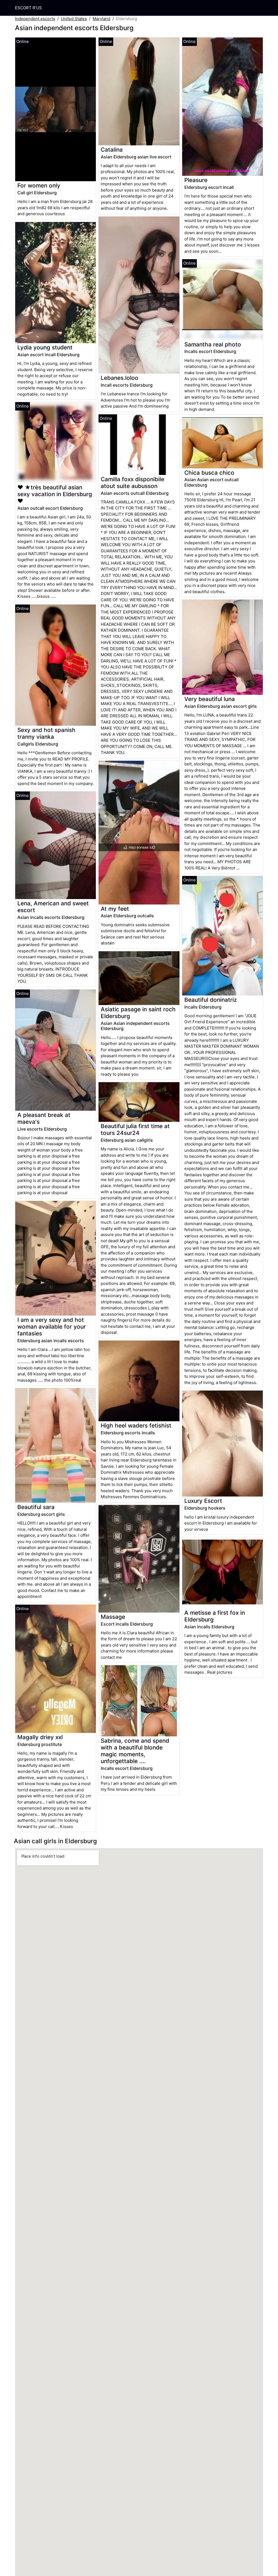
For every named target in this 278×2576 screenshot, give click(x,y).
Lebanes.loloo (120, 378)
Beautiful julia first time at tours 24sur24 (135, 1129)
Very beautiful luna (210, 699)
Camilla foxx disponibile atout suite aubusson (132, 483)
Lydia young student (45, 347)
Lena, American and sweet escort (53, 907)
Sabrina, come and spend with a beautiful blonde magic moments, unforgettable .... (135, 1751)
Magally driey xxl (40, 1737)
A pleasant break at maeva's (44, 1118)
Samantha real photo (213, 344)
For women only (39, 185)
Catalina (112, 150)
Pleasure (196, 180)
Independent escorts (35, 19)
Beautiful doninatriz (211, 1000)
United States (74, 19)
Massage (113, 1617)
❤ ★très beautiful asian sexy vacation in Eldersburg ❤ (55, 494)
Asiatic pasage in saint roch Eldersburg (138, 1013)
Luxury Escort (203, 1501)
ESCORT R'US (28, 8)
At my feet (115, 909)
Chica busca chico (209, 473)
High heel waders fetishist (136, 1425)
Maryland (101, 19)
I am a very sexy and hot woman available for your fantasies (52, 1327)
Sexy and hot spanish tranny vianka (46, 733)
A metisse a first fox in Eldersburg (215, 1616)
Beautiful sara (36, 1507)
